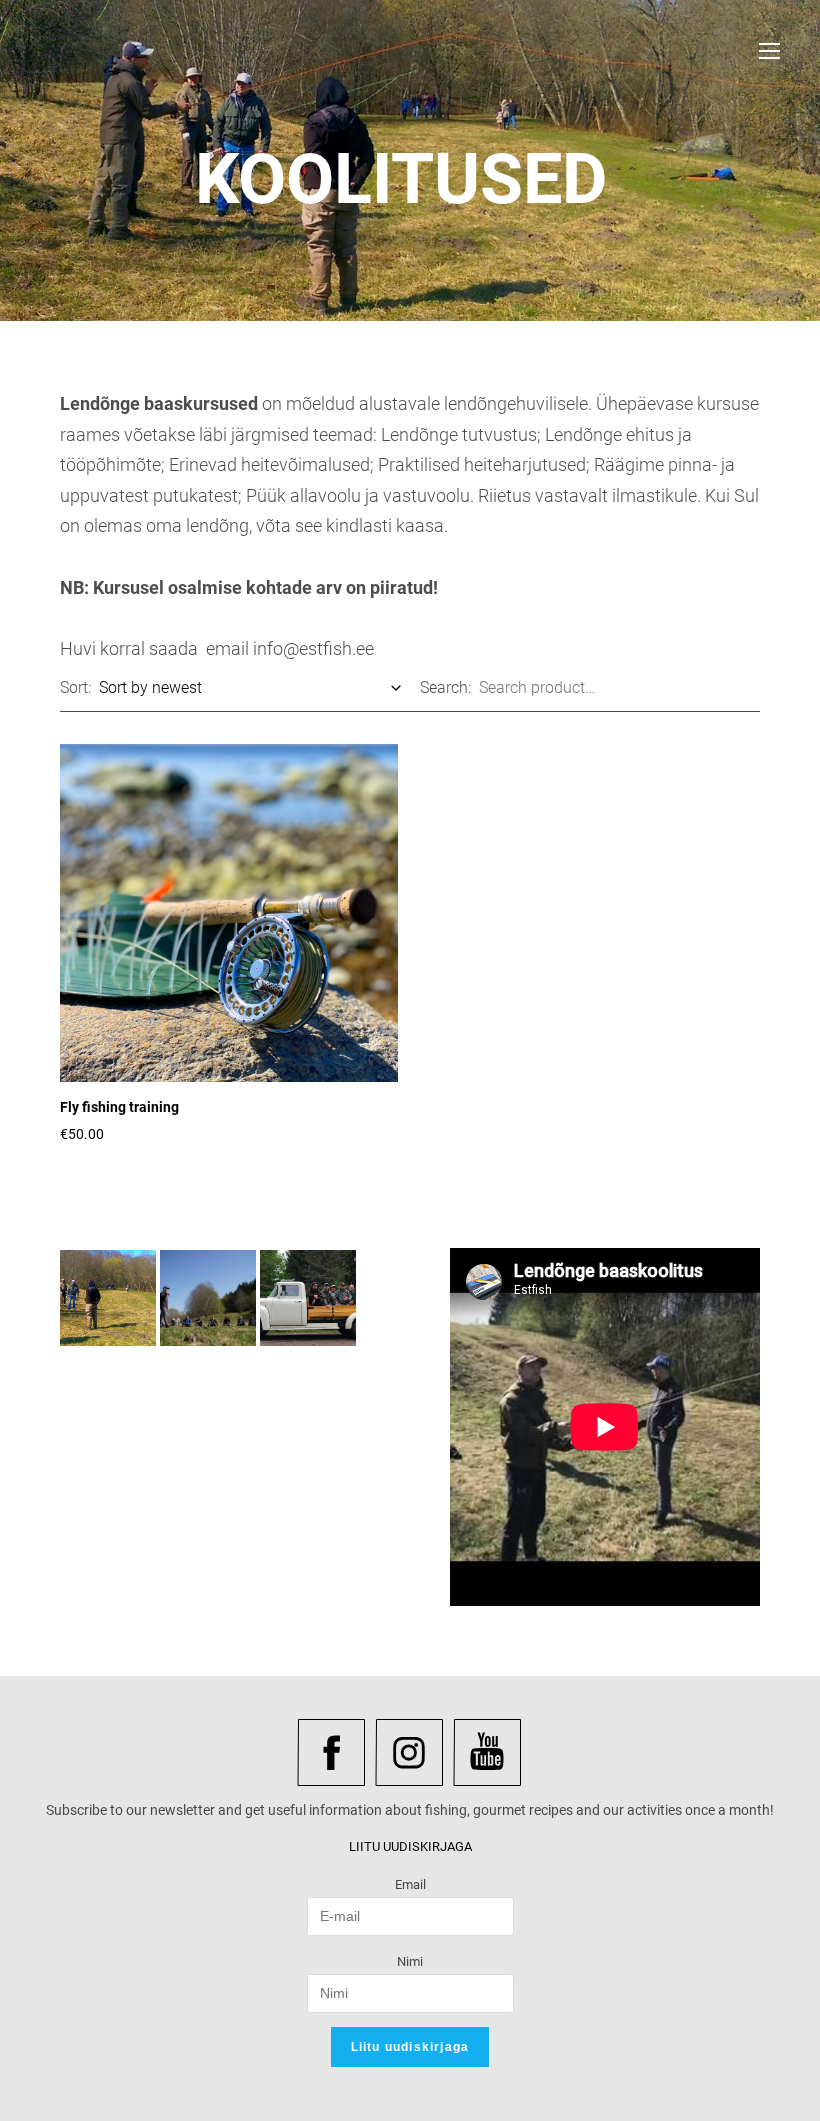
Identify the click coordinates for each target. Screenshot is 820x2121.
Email (410, 1884)
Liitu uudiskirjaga (410, 2047)
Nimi (410, 1961)
